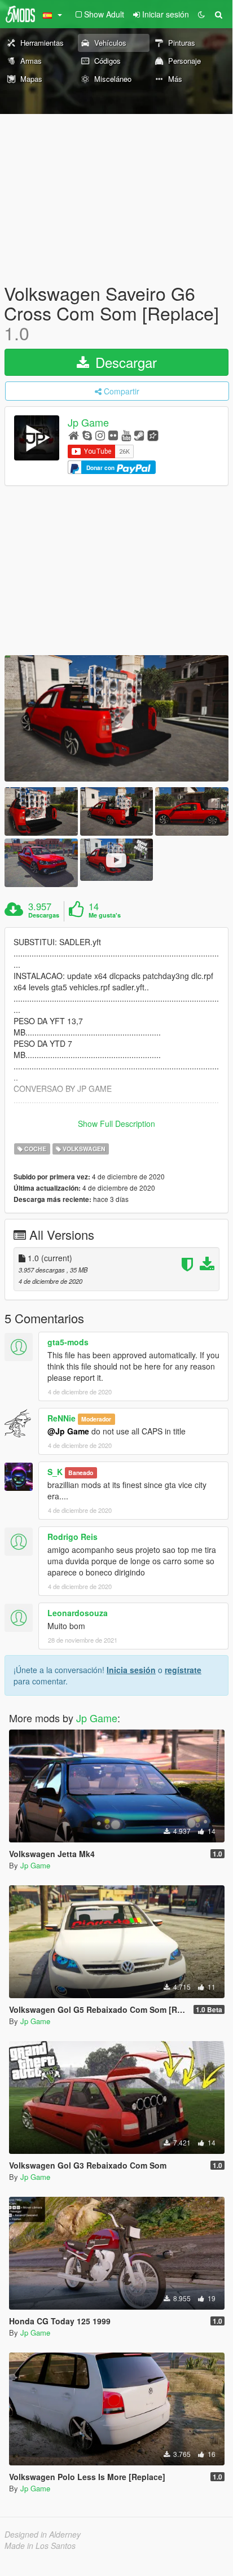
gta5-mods (68, 1342)
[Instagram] (100, 435)
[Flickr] (113, 435)
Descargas (44, 915)
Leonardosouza (78, 1613)
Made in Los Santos (40, 2546)
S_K (55, 1472)
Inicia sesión (131, 1670)
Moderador (96, 1419)
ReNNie (61, 1418)
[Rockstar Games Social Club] (153, 435)
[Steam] (139, 435)
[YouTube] (126, 435)
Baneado (81, 1473)
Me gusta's (105, 915)
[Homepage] (74, 435)
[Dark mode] (201, 14)
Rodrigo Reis (72, 1537)
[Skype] (87, 435)
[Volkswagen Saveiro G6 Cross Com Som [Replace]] (116, 718)
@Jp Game (68, 1431)
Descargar (124, 362)
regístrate (183, 1670)
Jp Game (88, 422)
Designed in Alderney (43, 2534)
